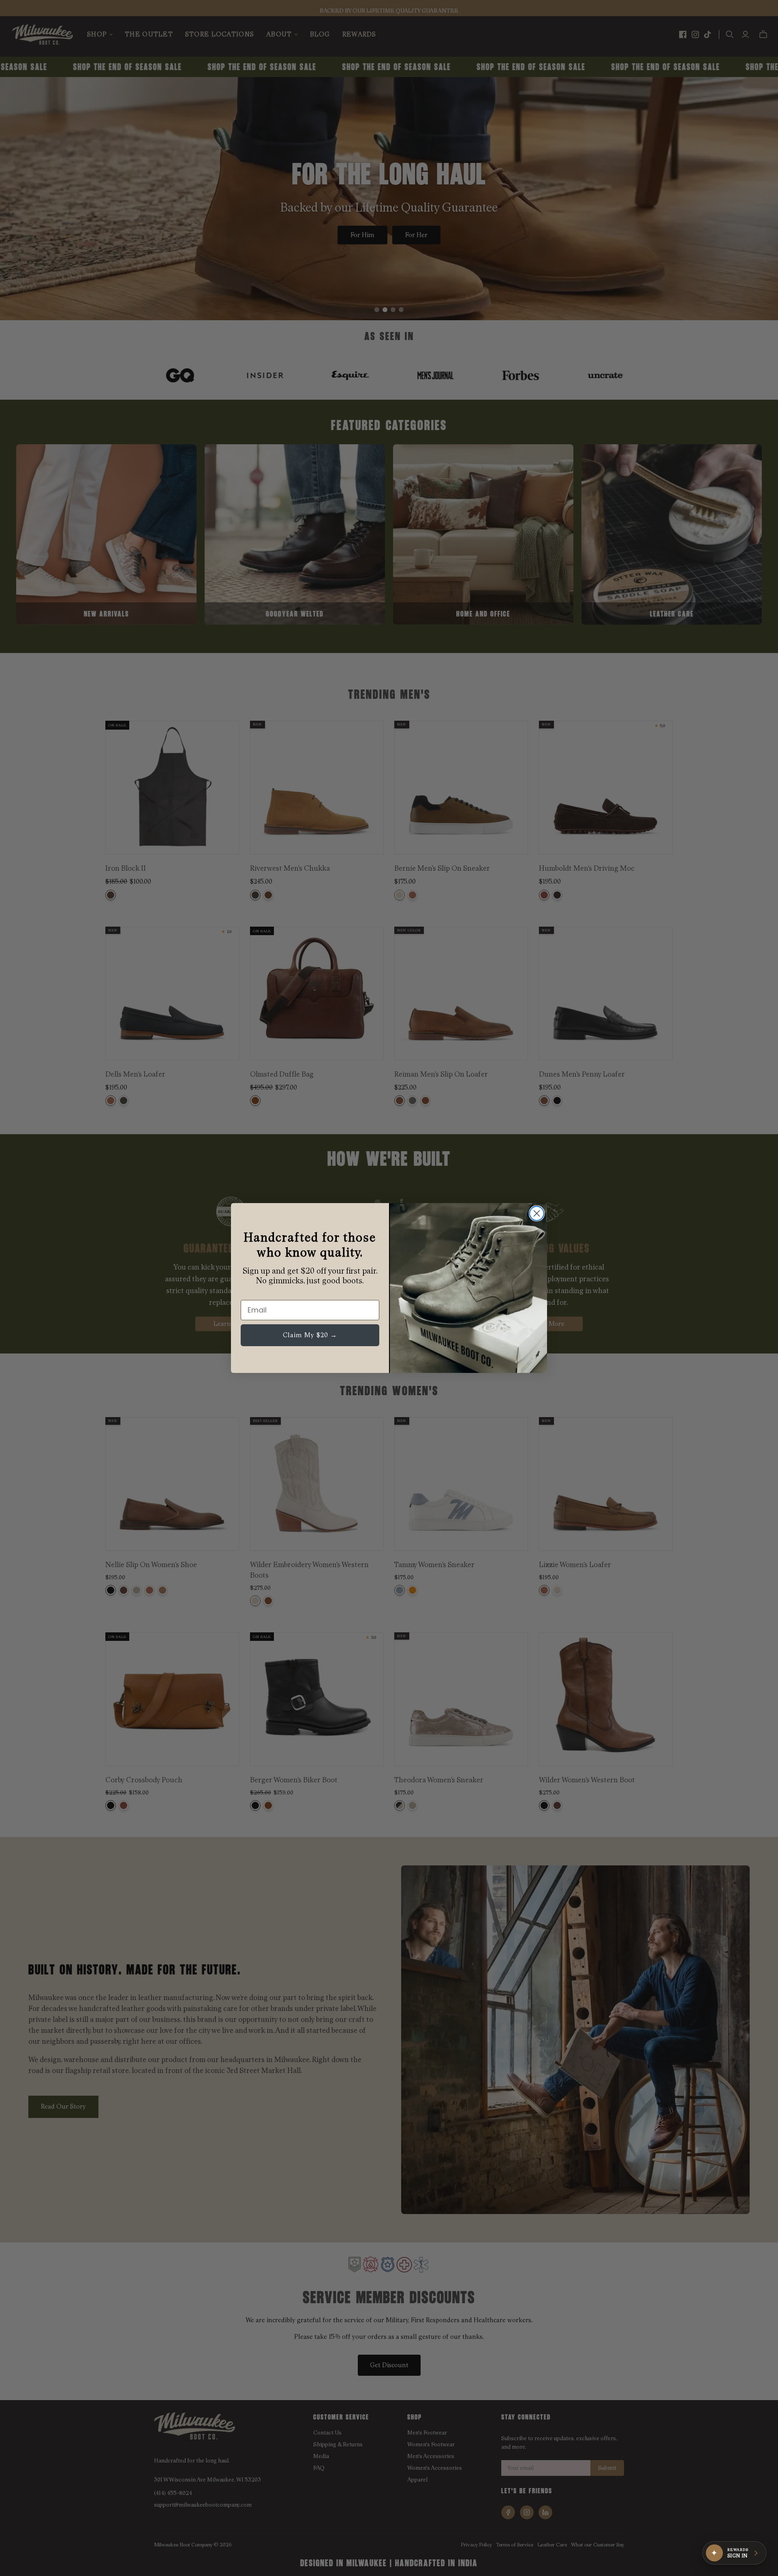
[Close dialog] (537, 1213)
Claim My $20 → (310, 1335)
